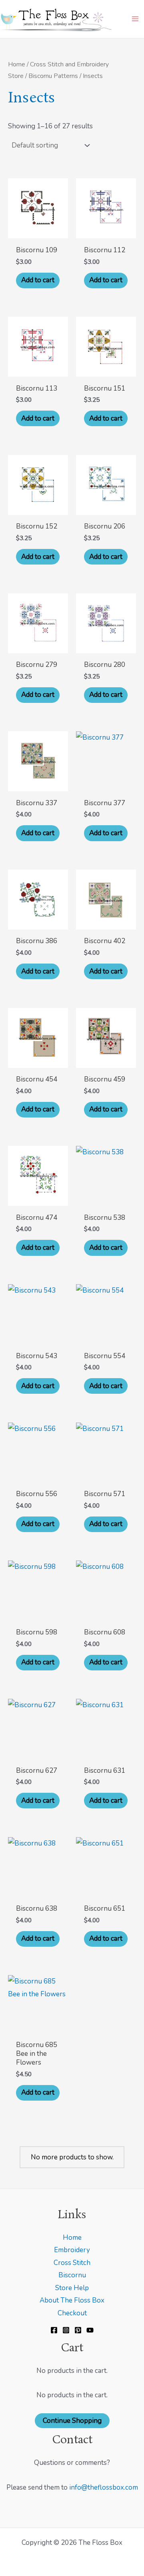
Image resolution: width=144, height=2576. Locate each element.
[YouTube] (90, 2330)
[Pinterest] (78, 2330)
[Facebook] (54, 2330)
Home (17, 64)
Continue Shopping (72, 2421)
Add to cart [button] (38, 280)
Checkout (72, 2313)
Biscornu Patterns (53, 76)
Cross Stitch (72, 2263)
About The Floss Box (72, 2300)
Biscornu (72, 2275)
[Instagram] (66, 2330)
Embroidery (72, 2250)
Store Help (72, 2288)
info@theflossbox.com (104, 2487)
